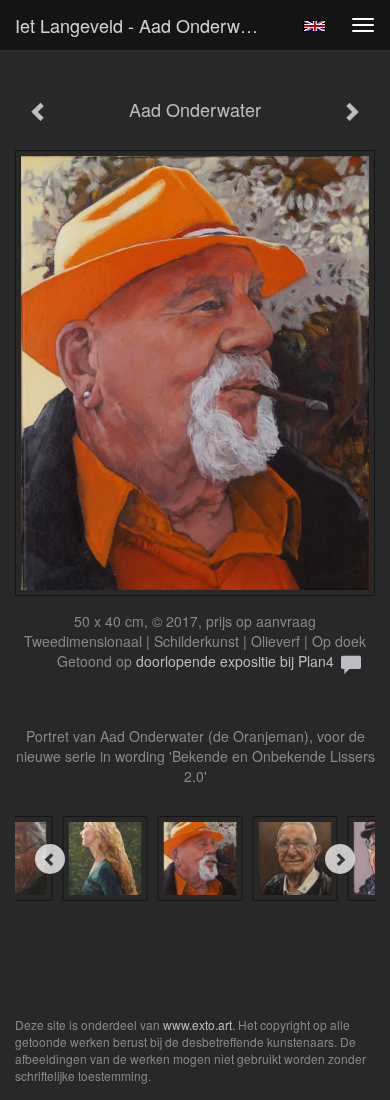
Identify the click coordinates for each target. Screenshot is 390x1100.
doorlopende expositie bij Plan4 (235, 661)
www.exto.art (197, 1024)
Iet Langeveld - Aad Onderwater (143, 25)
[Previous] (50, 859)
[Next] (340, 859)
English (314, 26)
